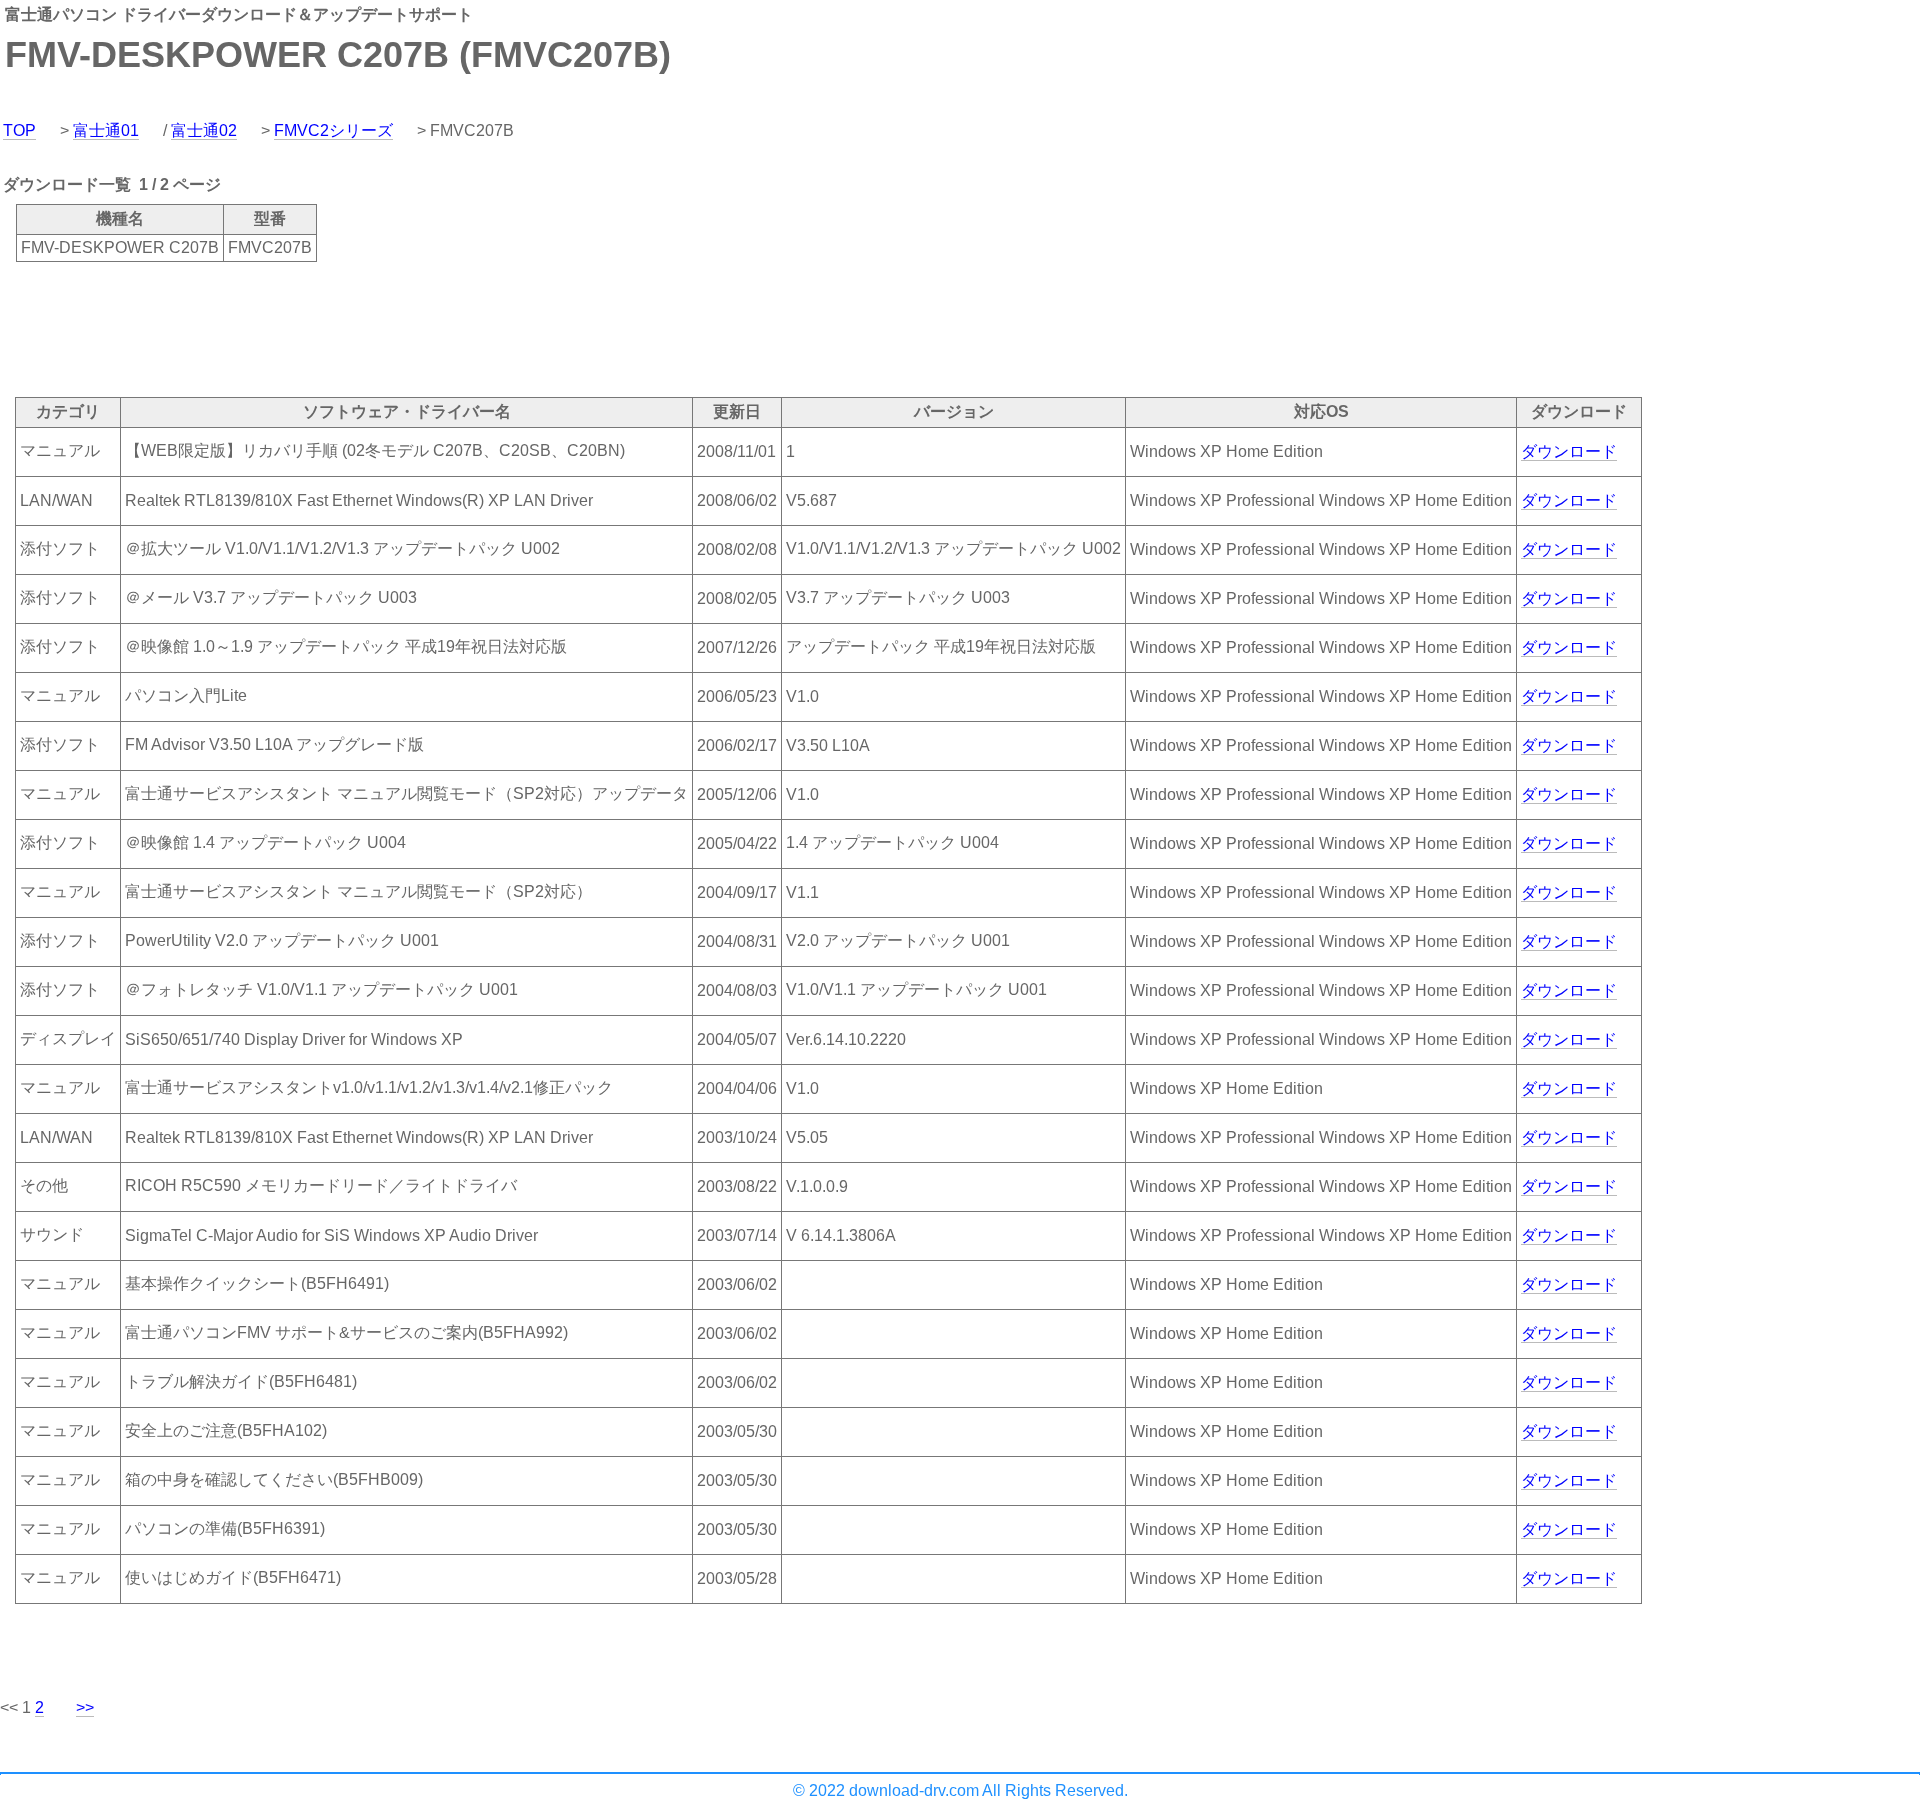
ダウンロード (1569, 451)
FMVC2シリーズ (333, 130)
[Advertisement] (364, 328)
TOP (19, 130)
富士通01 (106, 130)
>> (85, 1707)
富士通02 (204, 130)
